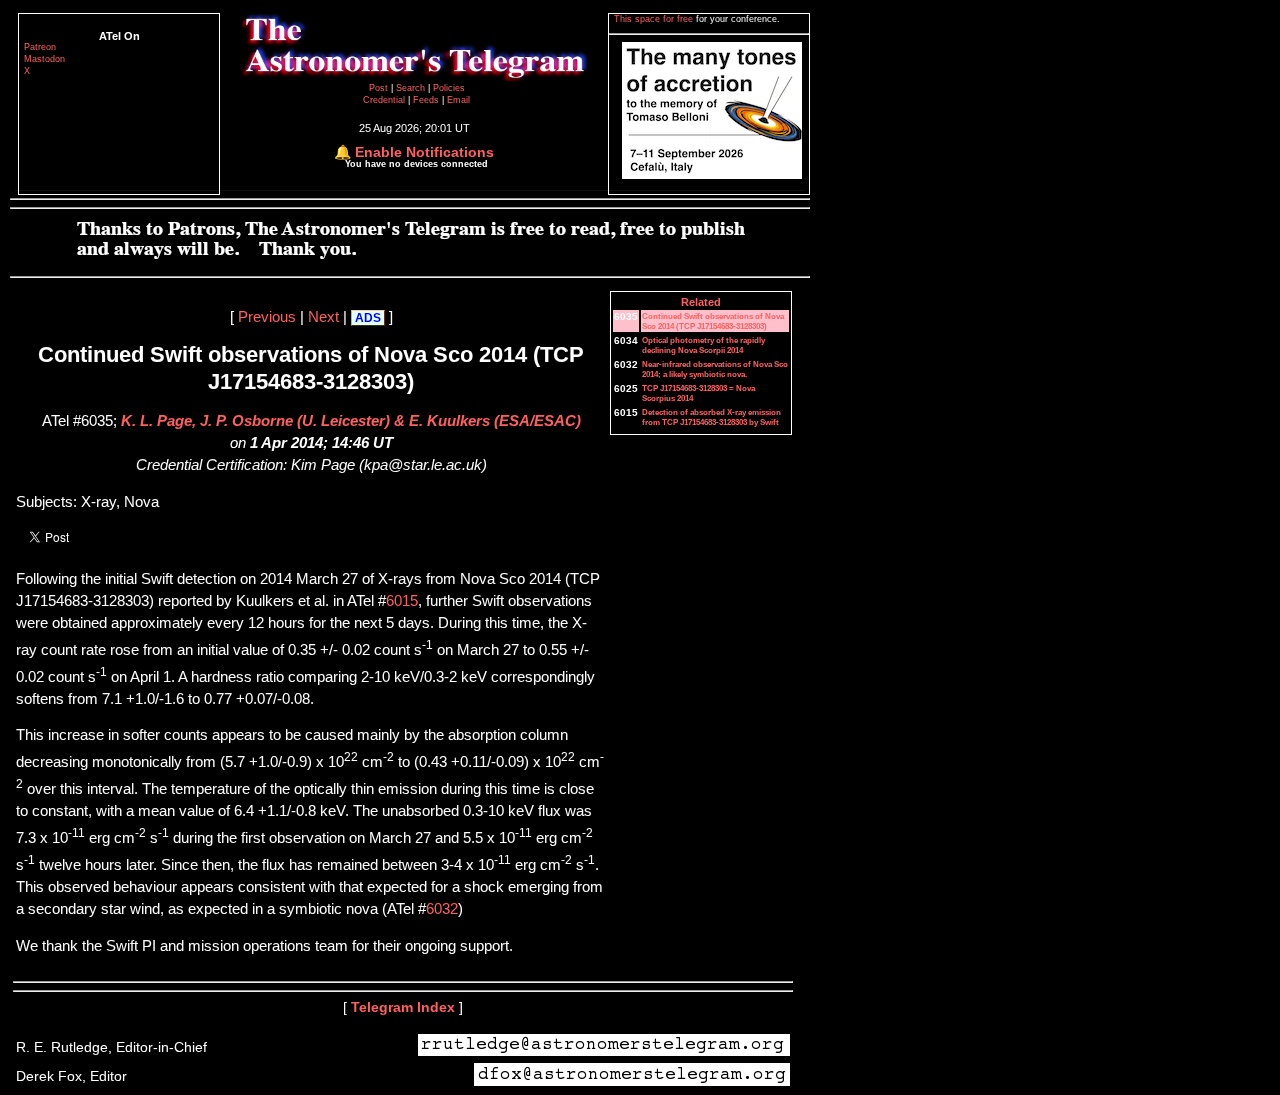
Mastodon (44, 59)
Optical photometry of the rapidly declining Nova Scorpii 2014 (703, 345)
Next (323, 317)
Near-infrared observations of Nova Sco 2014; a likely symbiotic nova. (715, 369)
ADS (368, 318)
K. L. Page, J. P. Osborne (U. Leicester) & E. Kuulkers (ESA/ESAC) (351, 421)
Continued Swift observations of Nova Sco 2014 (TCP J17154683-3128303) (713, 321)
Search (412, 88)
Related (701, 302)
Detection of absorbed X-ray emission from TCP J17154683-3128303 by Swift (711, 417)
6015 (402, 601)
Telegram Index (403, 1007)
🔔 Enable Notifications (414, 152)
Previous (267, 317)
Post (380, 88)
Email (458, 100)
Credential (385, 100)
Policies (449, 88)
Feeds (426, 100)
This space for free (655, 19)
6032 (442, 909)
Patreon (40, 47)
